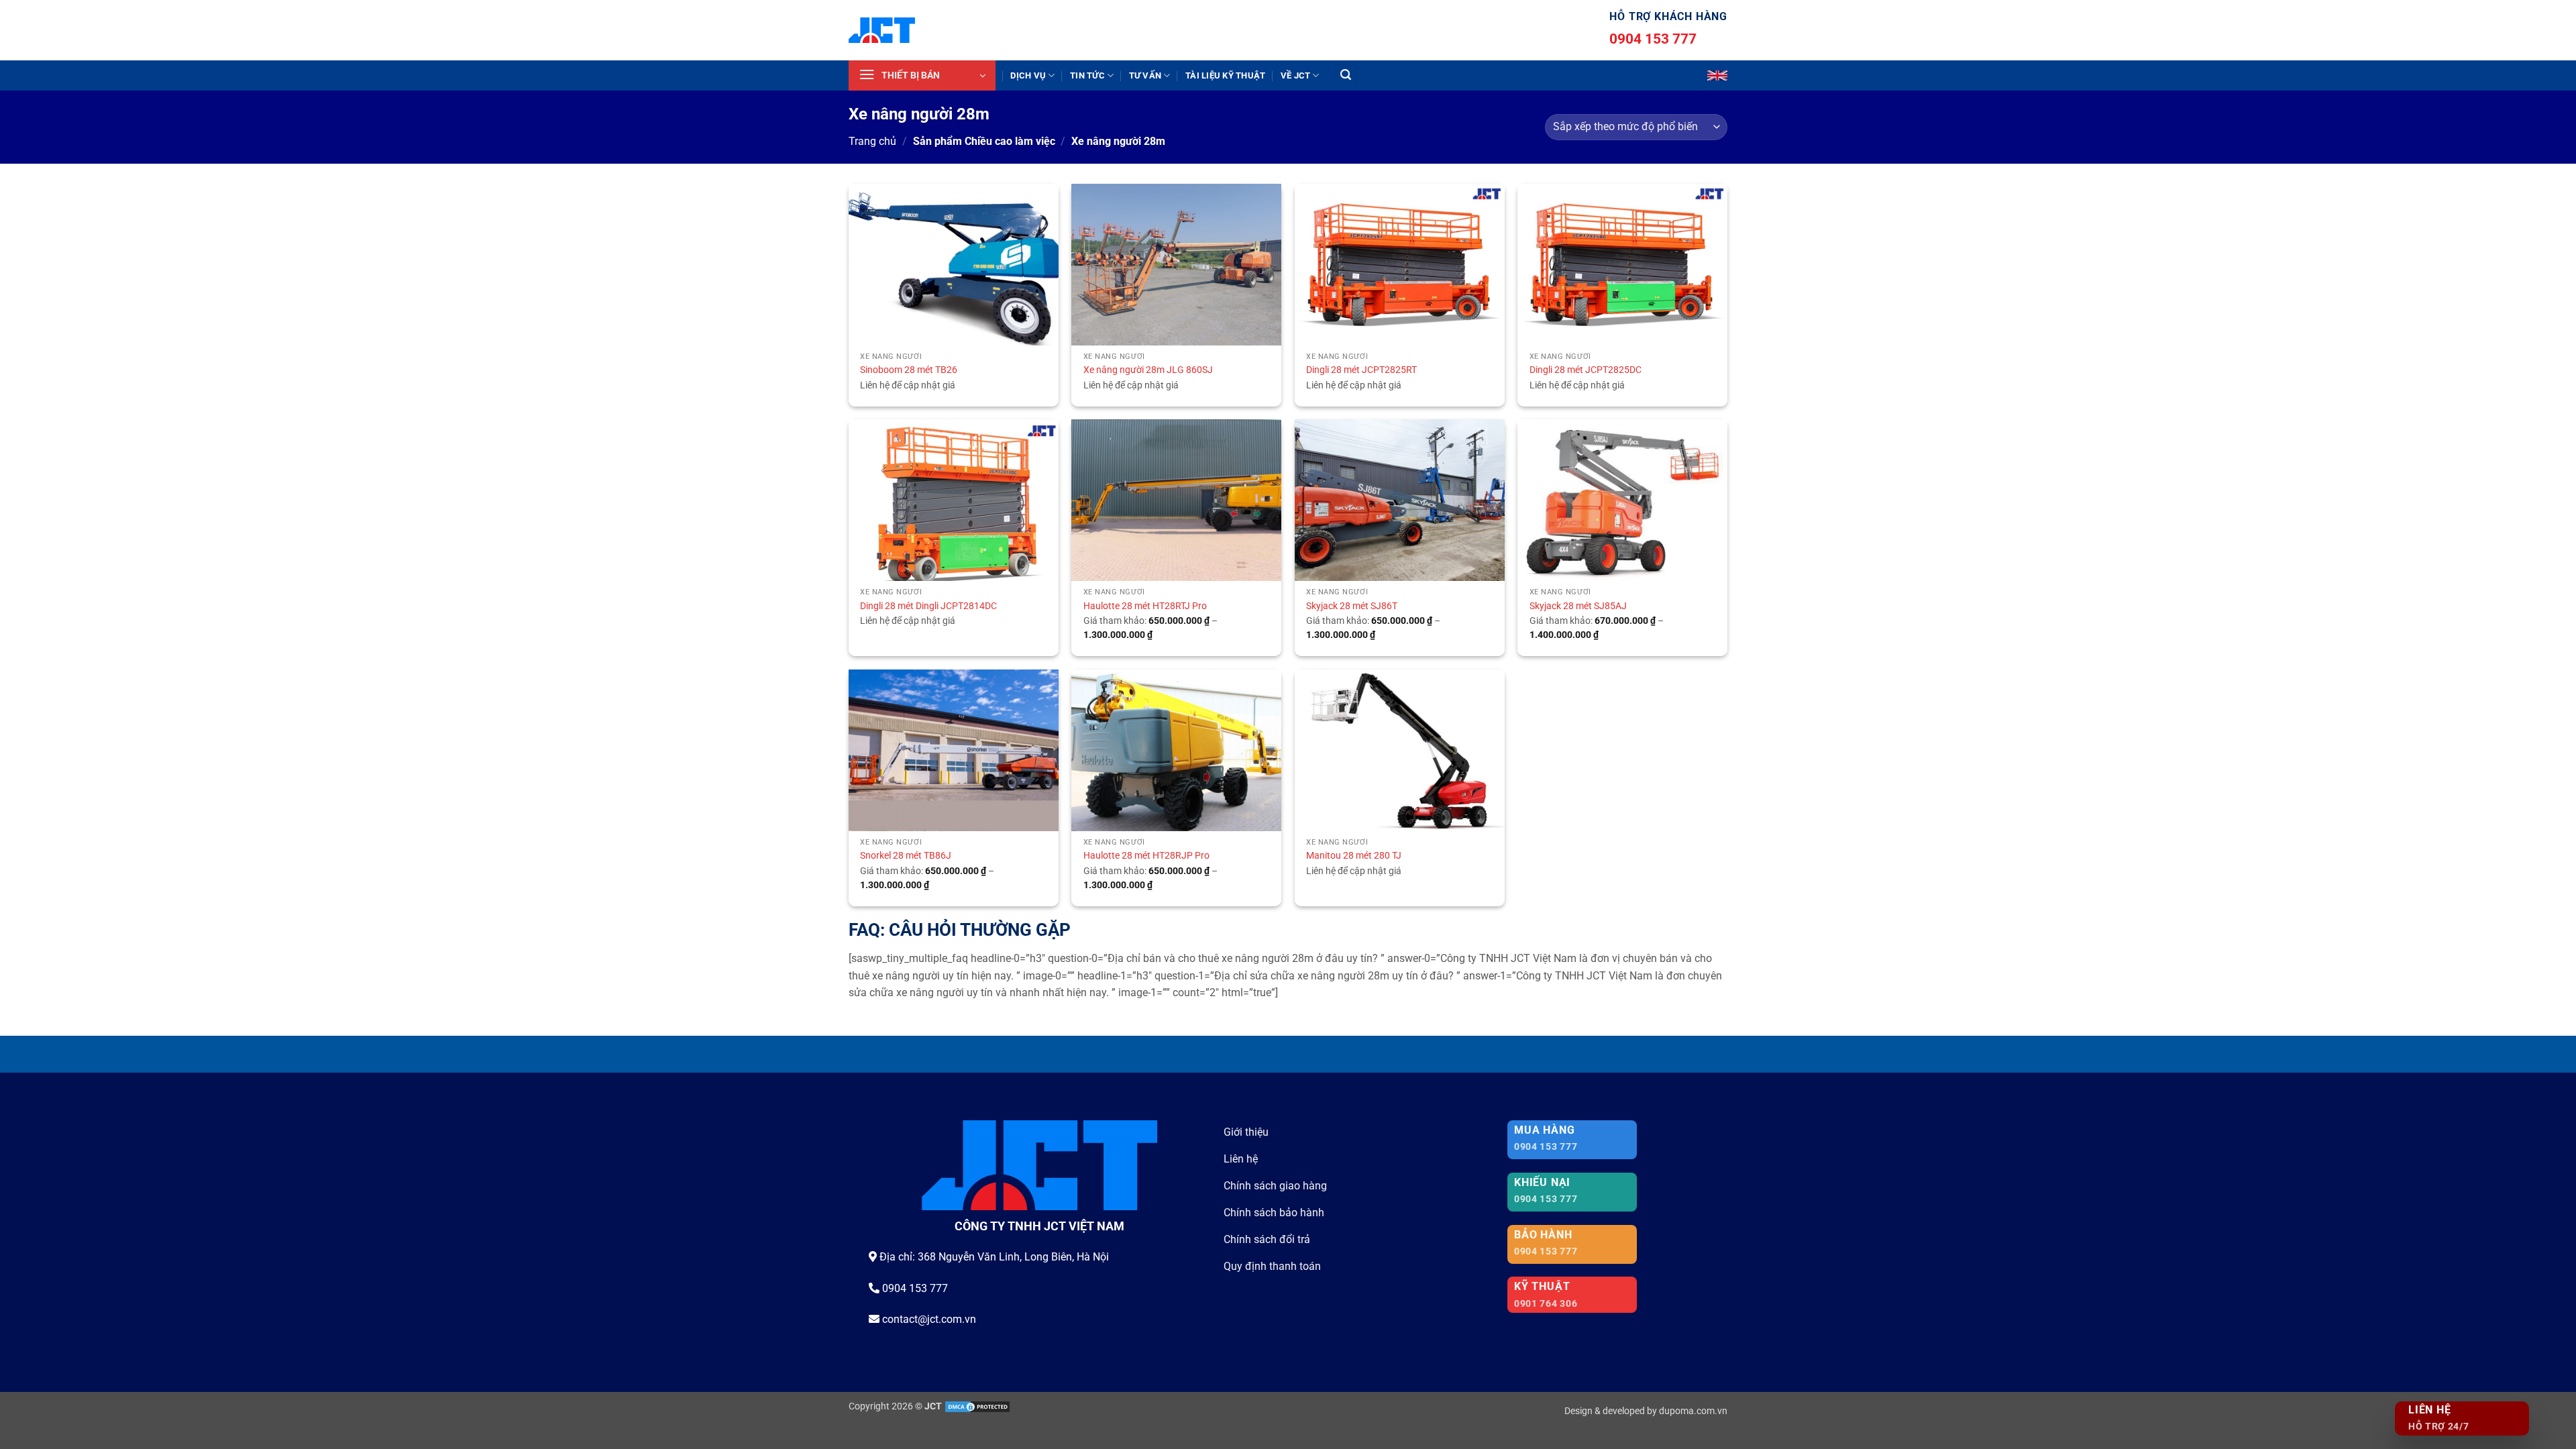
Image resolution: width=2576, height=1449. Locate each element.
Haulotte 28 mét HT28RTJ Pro (1145, 606)
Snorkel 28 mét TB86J (906, 856)
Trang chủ (872, 141)
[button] (922, 75)
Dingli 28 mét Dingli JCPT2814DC (928, 606)
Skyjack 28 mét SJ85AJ (1578, 606)
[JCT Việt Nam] (882, 30)
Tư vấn (1145, 75)
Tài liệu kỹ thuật (1225, 75)
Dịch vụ (1028, 75)
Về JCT (1296, 75)
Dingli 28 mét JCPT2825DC (1586, 370)
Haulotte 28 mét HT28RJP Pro (1146, 856)
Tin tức (1087, 75)
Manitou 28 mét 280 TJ (1354, 856)
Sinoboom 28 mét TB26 (909, 370)
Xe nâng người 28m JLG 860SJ (1148, 370)
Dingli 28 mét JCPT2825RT (1361, 370)
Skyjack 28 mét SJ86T (1352, 606)
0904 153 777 (1653, 39)
